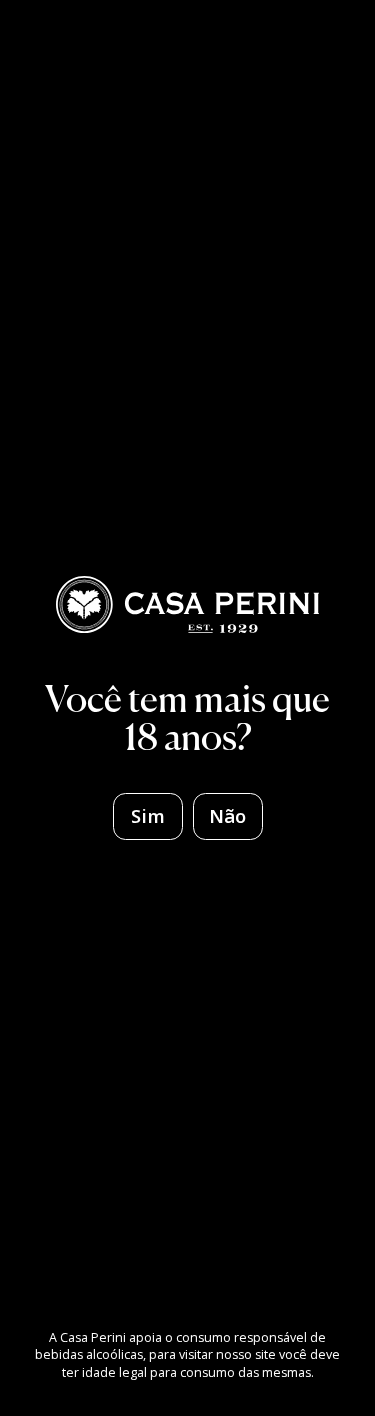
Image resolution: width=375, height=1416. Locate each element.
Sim (148, 815)
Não (227, 815)
